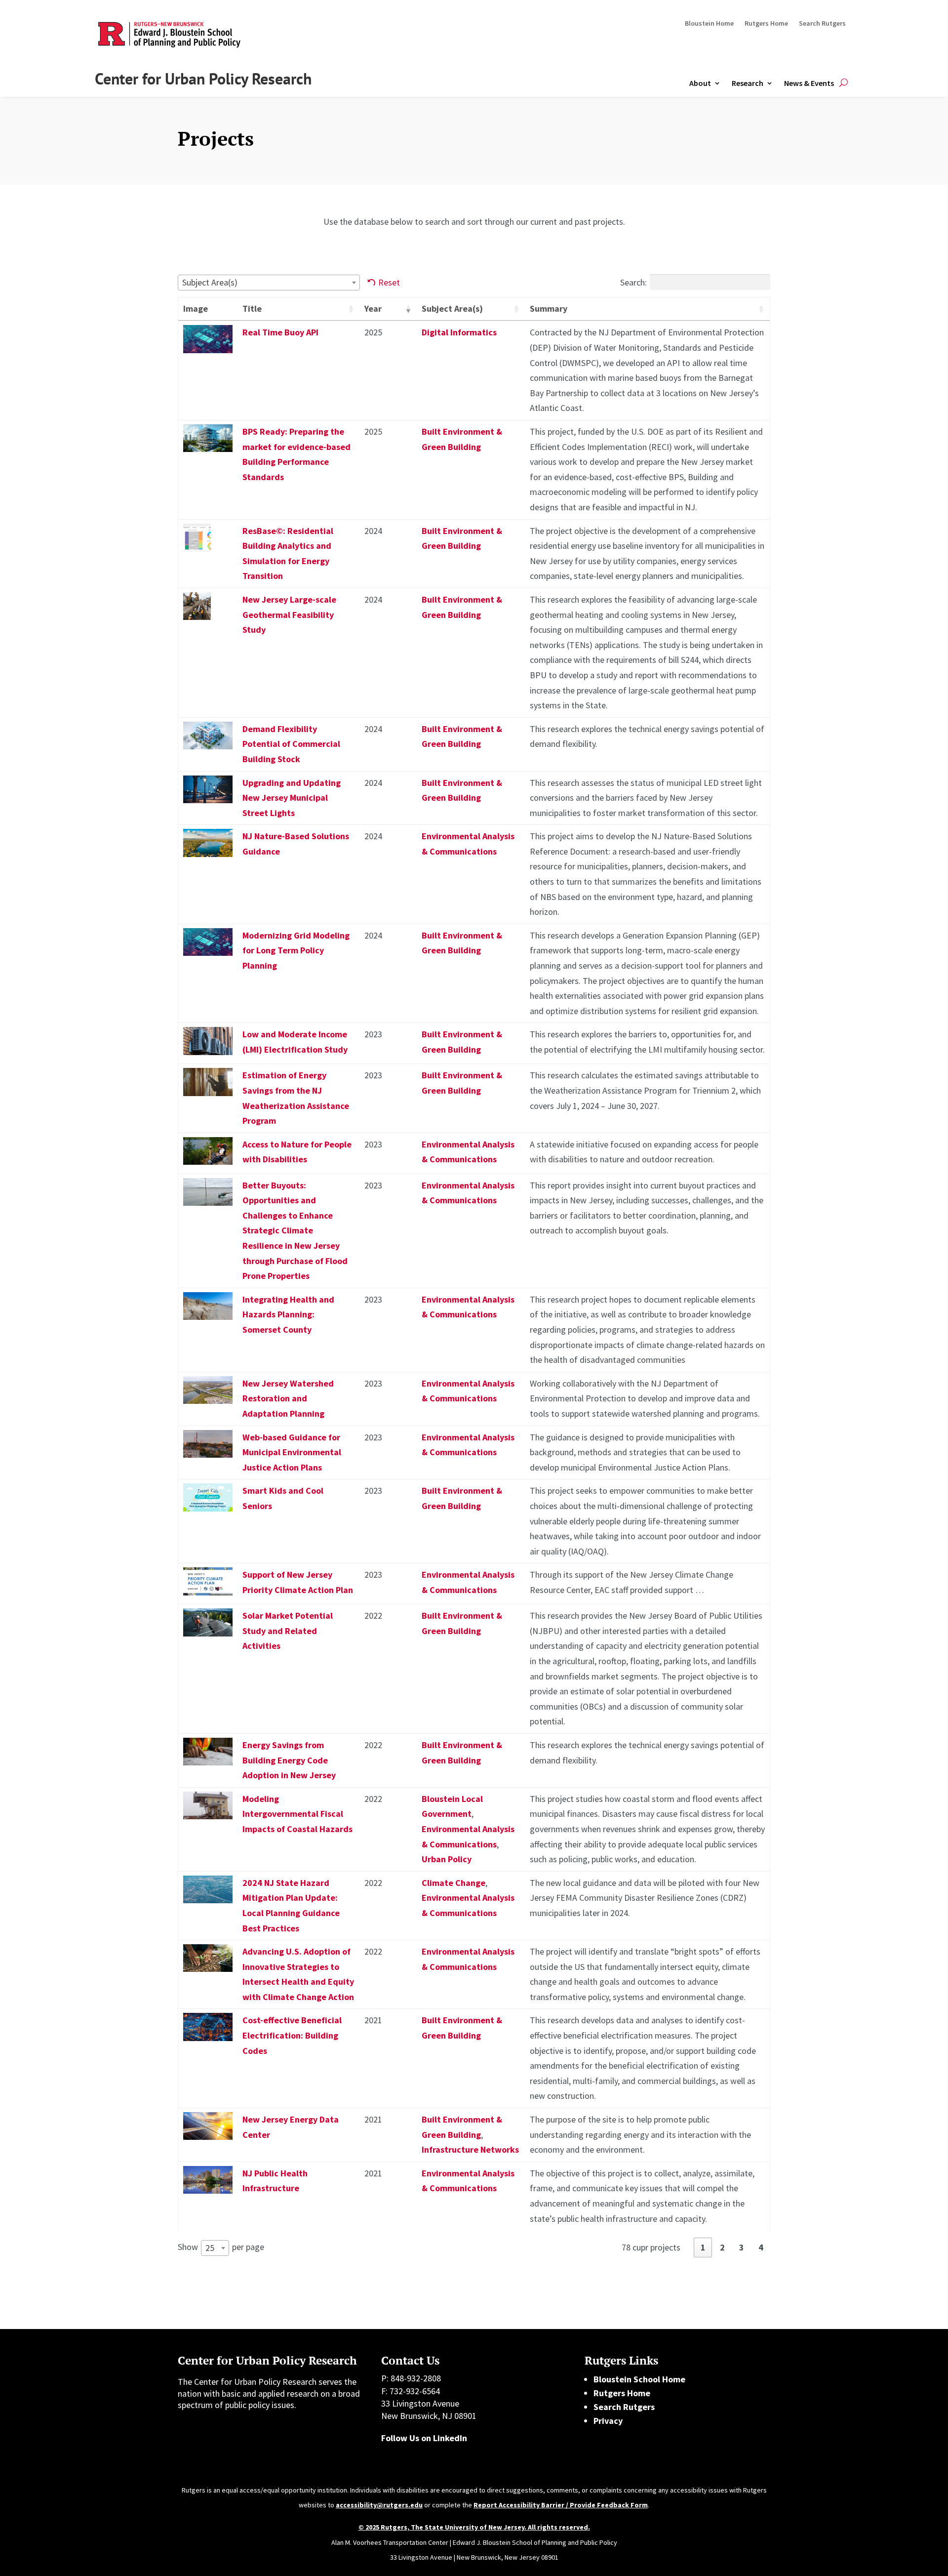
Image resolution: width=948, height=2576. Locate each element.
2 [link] (722, 2247)
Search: (633, 282)
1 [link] (703, 2247)
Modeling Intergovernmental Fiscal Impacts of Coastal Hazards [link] (297, 1814)
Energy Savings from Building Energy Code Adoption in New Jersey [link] (289, 1760)
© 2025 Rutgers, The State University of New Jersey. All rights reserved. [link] (474, 2527)
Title (252, 308)
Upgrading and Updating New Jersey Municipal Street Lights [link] (292, 798)
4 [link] (761, 2247)
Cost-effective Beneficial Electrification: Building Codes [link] (292, 2035)
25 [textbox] (210, 2248)
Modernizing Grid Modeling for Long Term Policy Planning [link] (296, 950)
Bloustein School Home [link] (639, 2379)
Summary (549, 308)
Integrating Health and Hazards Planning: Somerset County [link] (288, 1314)
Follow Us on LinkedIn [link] (424, 2438)
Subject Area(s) (452, 308)
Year (373, 308)
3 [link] (742, 2247)
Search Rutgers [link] (822, 24)
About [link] (700, 83)
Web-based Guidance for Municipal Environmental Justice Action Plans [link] (292, 1452)
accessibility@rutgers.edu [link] (379, 2505)
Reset (389, 282)
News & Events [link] (809, 83)
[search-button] (844, 83)
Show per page (221, 2247)
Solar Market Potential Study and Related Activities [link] (288, 1631)
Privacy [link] (608, 2421)
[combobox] (269, 283)
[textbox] (213, 282)
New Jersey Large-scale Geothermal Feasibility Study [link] (289, 614)
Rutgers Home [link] (766, 24)
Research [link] (748, 83)
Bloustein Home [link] (709, 24)
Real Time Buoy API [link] (280, 332)
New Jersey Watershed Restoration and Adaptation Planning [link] (288, 1398)
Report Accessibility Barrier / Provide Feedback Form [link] (561, 2505)
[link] (208, 350)
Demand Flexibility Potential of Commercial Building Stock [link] (291, 744)
